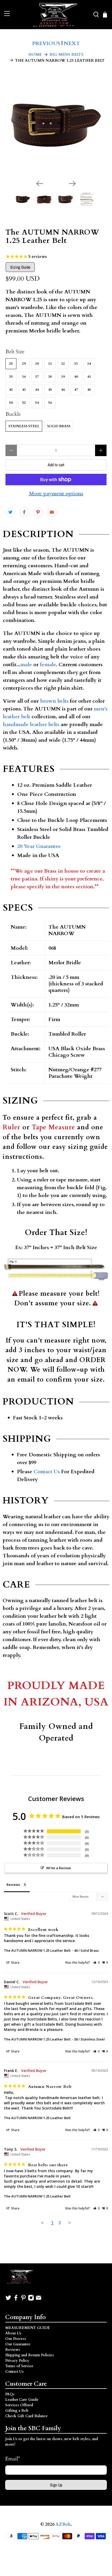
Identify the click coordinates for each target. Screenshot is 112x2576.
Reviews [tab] (13, 1885)
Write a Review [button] (58, 1868)
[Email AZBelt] (39, 2300)
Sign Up (56, 2485)
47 (76, 390)
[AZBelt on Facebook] (16, 2300)
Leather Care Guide (22, 2400)
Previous (46, 43)
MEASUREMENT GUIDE (27, 2328)
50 (11, 403)
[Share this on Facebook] (24, 512)
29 (24, 364)
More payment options (56, 494)
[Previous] (40, 184)
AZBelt (63, 2524)
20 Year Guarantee (39, 846)
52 (24, 403)
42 (11, 390)
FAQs (10, 2394)
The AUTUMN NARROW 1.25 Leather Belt (37, 1950)
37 (37, 377)
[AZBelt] (56, 15)
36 (24, 377)
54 (37, 403)
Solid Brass (59, 426)
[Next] (72, 184)
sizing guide (88, 1147)
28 (11, 364)
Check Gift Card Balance (26, 2416)
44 (37, 390)
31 (50, 364)
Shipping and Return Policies (30, 2355)
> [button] (70, 2223)
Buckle (13, 414)
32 (63, 364)
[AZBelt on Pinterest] (23, 2300)
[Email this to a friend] (52, 512)
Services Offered (19, 2405)
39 (63, 377)
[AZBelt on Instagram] (31, 2300)
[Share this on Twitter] (10, 512)
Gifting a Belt (17, 2411)
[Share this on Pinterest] (38, 512)
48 (89, 390)
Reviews (13, 2350)
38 (50, 377)
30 (37, 364)
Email (13, 2459)
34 (89, 364)
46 (63, 390)
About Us (13, 2333)
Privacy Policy (17, 2361)
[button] (97, 1963)
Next (72, 43)
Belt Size (15, 352)
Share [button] (15, 1963)
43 (24, 390)
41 (89, 377)
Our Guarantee (18, 2344)
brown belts (54, 701)
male (26, 665)
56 (50, 403)
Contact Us (47, 1472)
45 (50, 390)
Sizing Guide (20, 267)
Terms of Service (19, 2366)
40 (76, 377)
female (48, 665)
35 (11, 377)
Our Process (16, 2339)
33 (76, 364)
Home (35, 55)
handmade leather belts (31, 724)
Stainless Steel (24, 426)
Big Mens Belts (67, 55)
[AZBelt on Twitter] (8, 2300)
